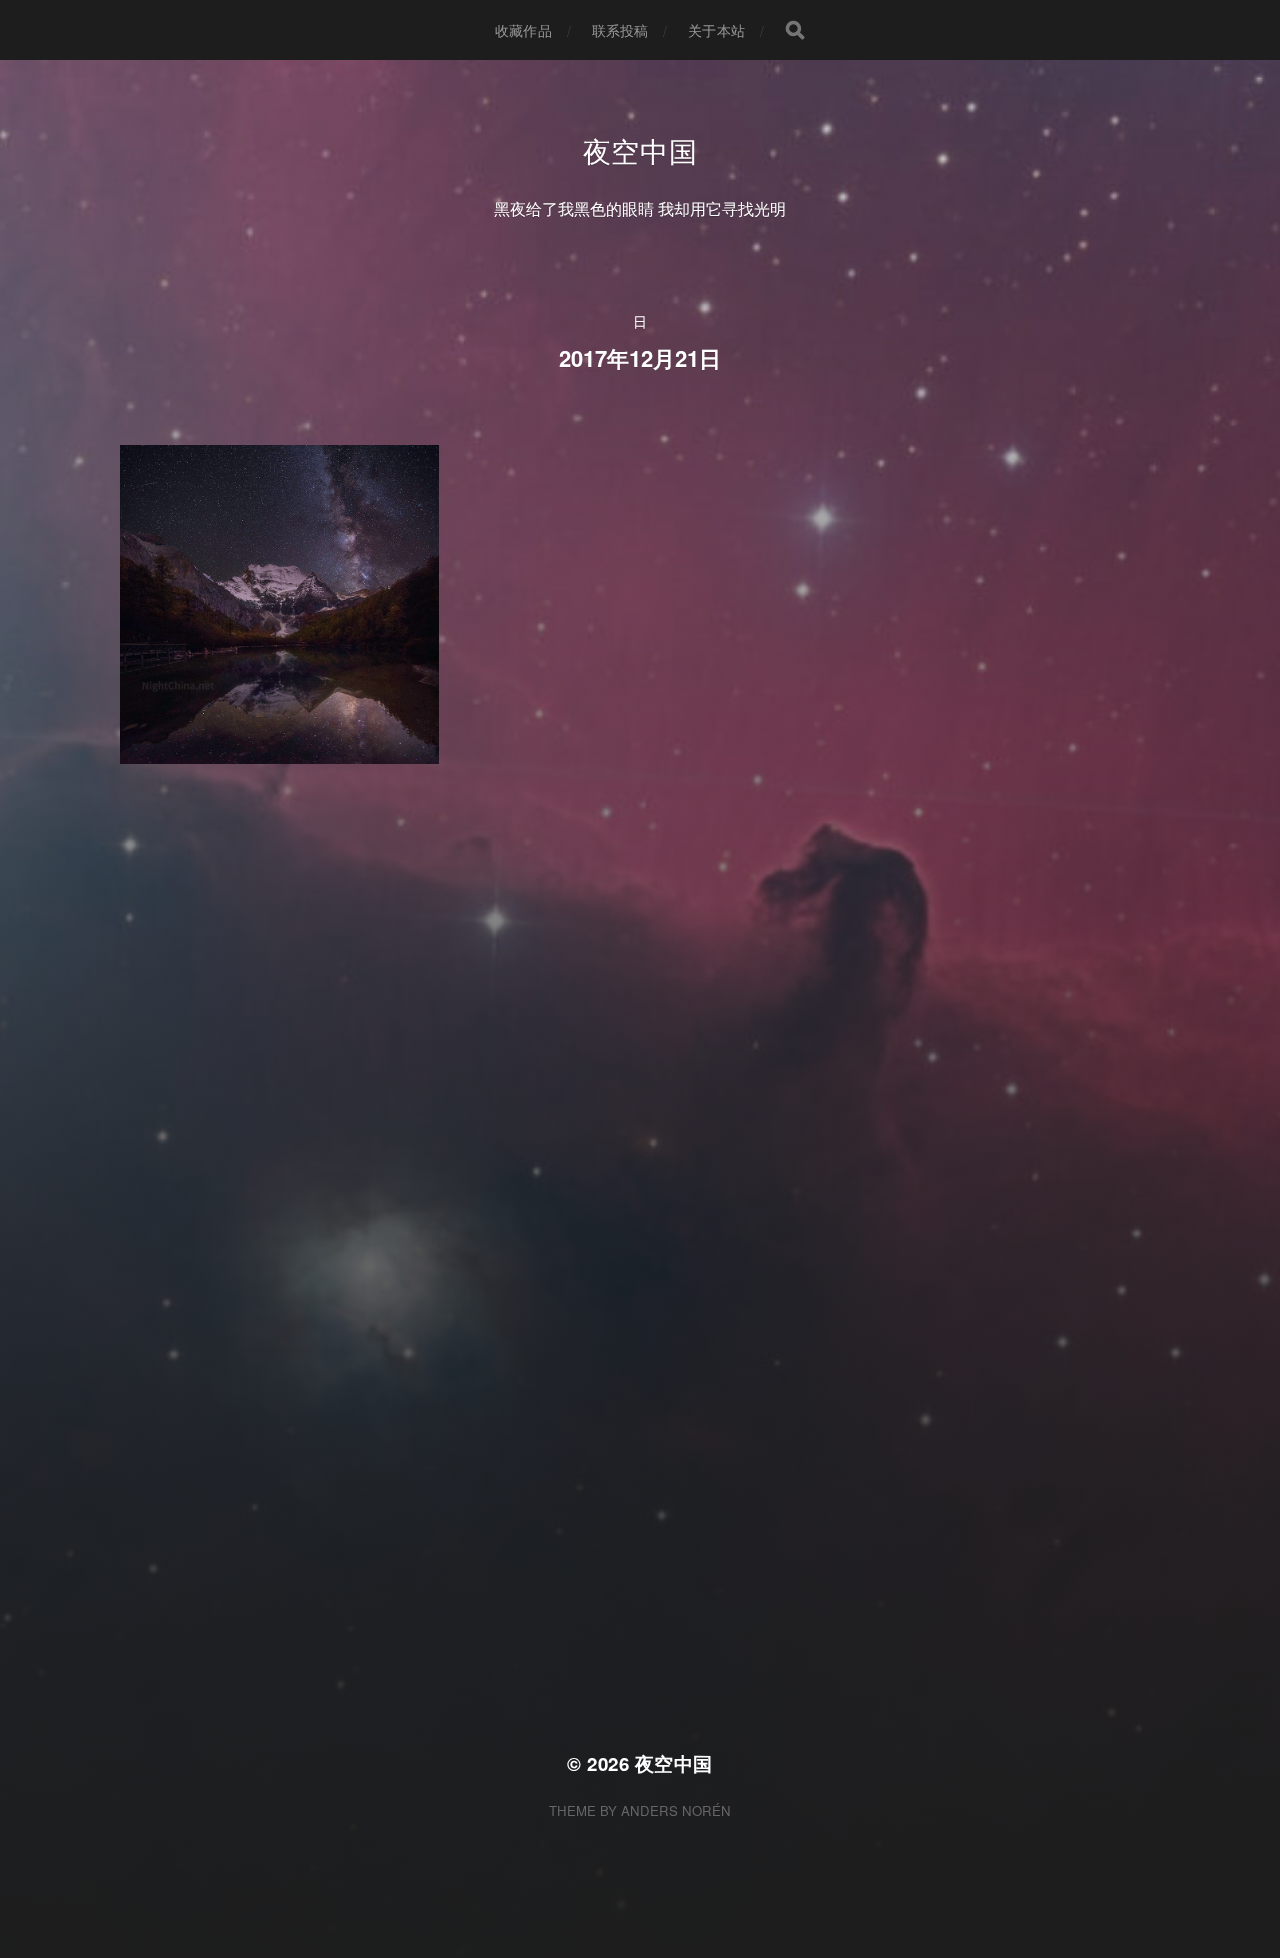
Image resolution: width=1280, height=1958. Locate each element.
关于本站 (716, 30)
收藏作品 (523, 30)
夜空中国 (640, 150)
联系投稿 (620, 30)
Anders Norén (676, 1810)
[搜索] (795, 30)
